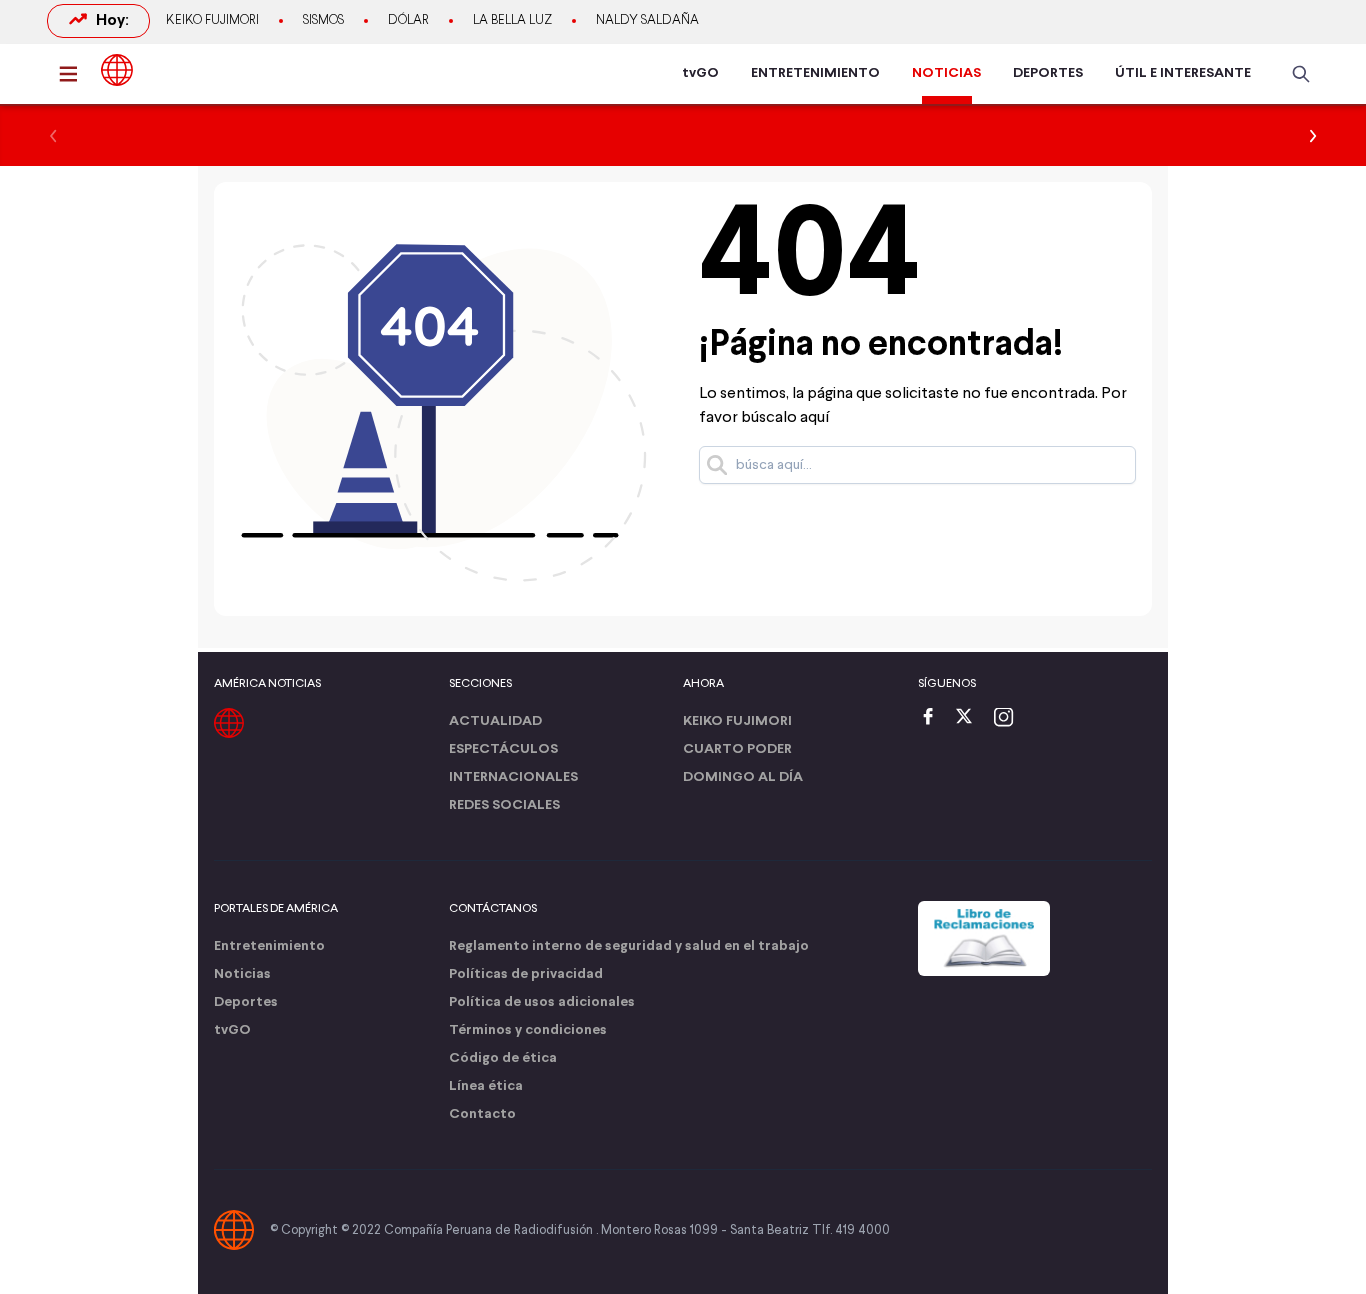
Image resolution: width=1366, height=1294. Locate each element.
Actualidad (495, 721)
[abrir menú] (74, 74)
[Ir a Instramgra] (1009, 718)
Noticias (242, 974)
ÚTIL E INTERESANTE (1183, 73)
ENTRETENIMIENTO (815, 73)
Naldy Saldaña (647, 21)
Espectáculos (503, 749)
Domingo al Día (743, 777)
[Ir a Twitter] (971, 718)
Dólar (408, 21)
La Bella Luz (512, 21)
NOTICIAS (946, 73)
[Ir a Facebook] (933, 718)
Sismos (323, 21)
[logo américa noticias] (117, 70)
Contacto (482, 1114)
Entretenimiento (269, 946)
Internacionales (513, 777)
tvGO (700, 73)
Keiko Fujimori (212, 21)
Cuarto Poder (737, 749)
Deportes (246, 1002)
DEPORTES (1048, 73)
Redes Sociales (504, 805)
